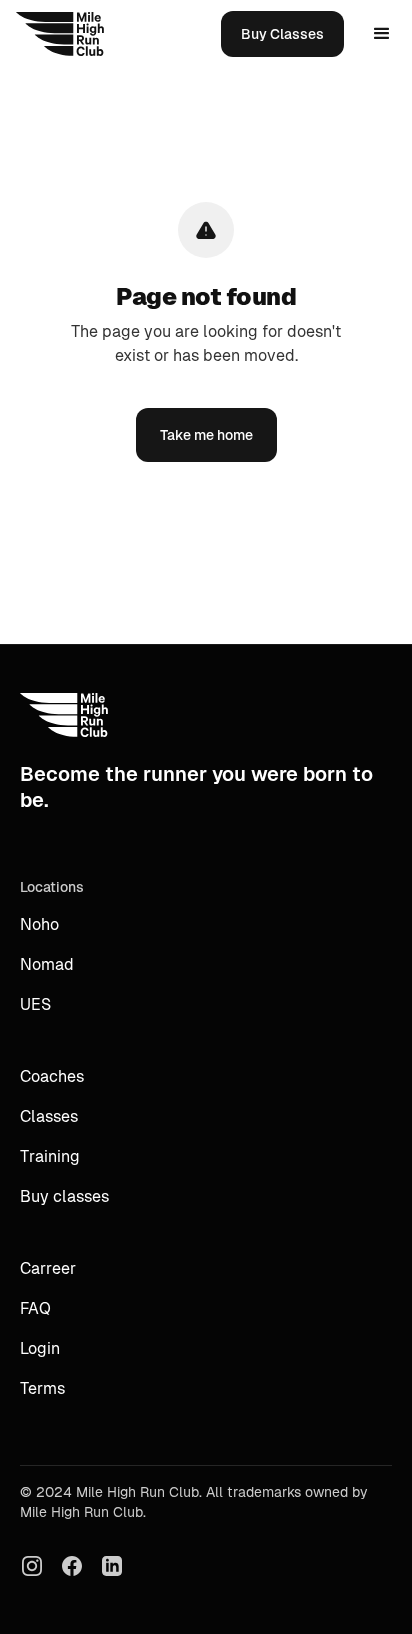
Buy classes (64, 1196)
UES (35, 1004)
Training (50, 1156)
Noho (39, 924)
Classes (49, 1116)
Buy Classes (282, 34)
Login (40, 1348)
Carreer (48, 1268)
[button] (382, 34)
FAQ (35, 1308)
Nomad (47, 964)
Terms (42, 1388)
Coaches (52, 1076)
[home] (60, 34)
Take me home (206, 435)
